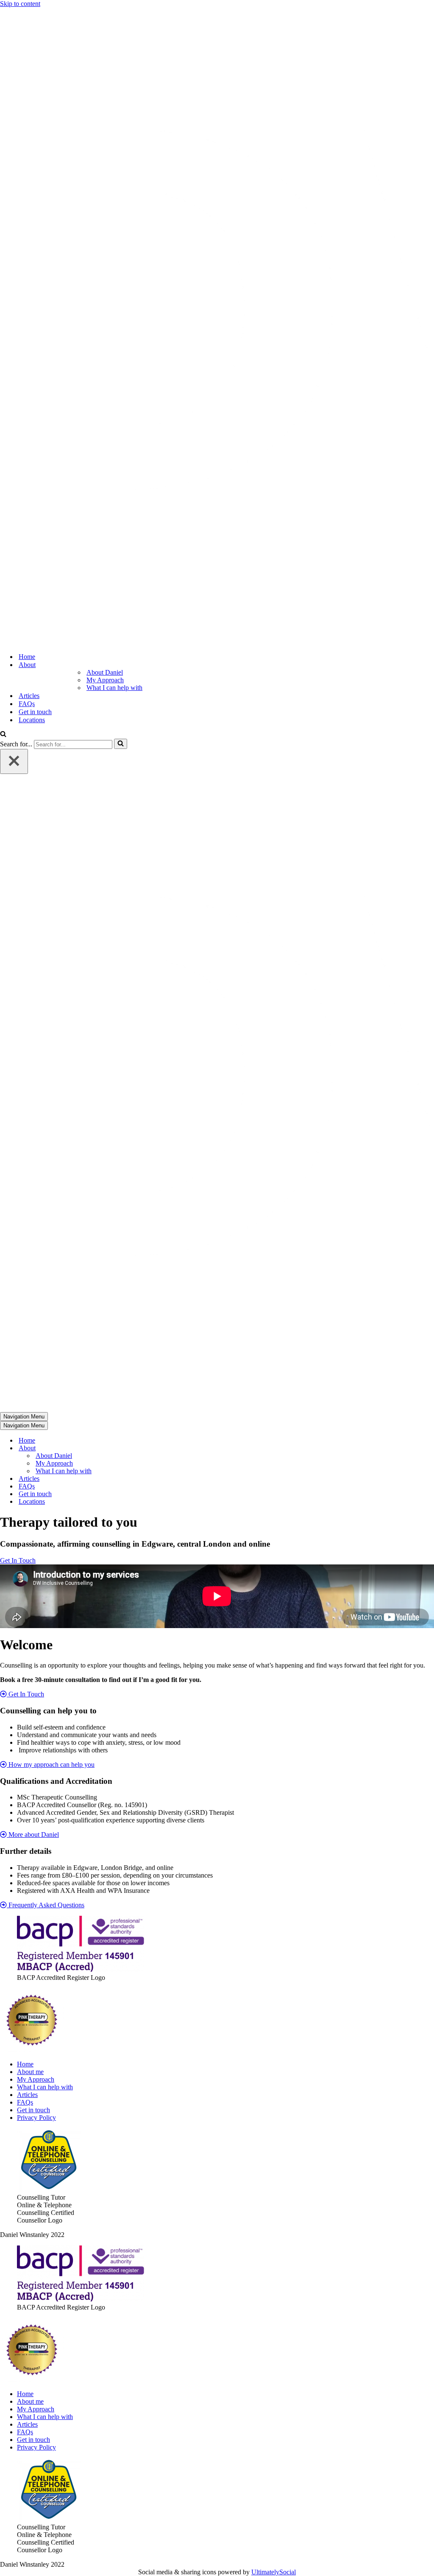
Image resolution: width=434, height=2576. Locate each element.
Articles (29, 696)
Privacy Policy (36, 2118)
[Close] (14, 761)
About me (30, 2072)
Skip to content (20, 4)
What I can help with (114, 688)
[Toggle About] (148, 1448)
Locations (32, 720)
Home (27, 657)
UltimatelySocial (274, 2572)
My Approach (105, 680)
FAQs (27, 704)
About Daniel (105, 672)
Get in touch (35, 712)
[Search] (3, 735)
